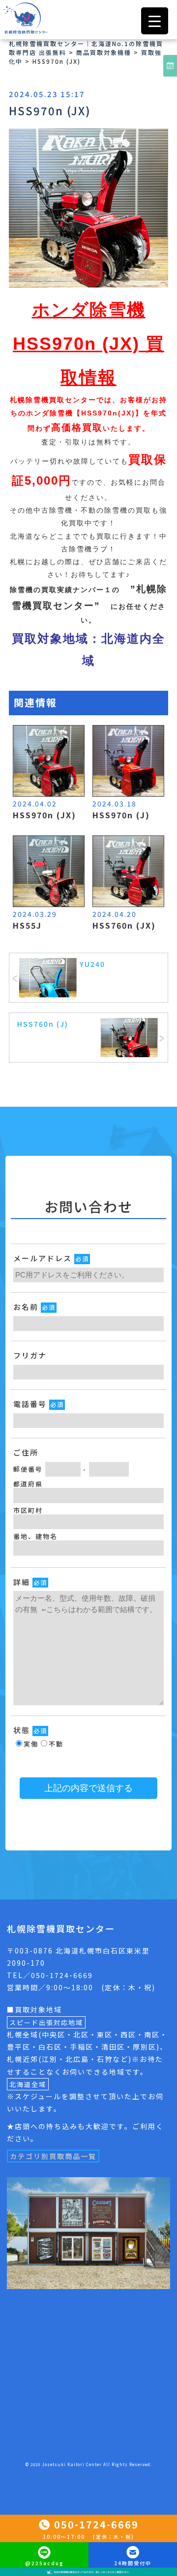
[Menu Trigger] (155, 21)
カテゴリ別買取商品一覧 (53, 2156)
